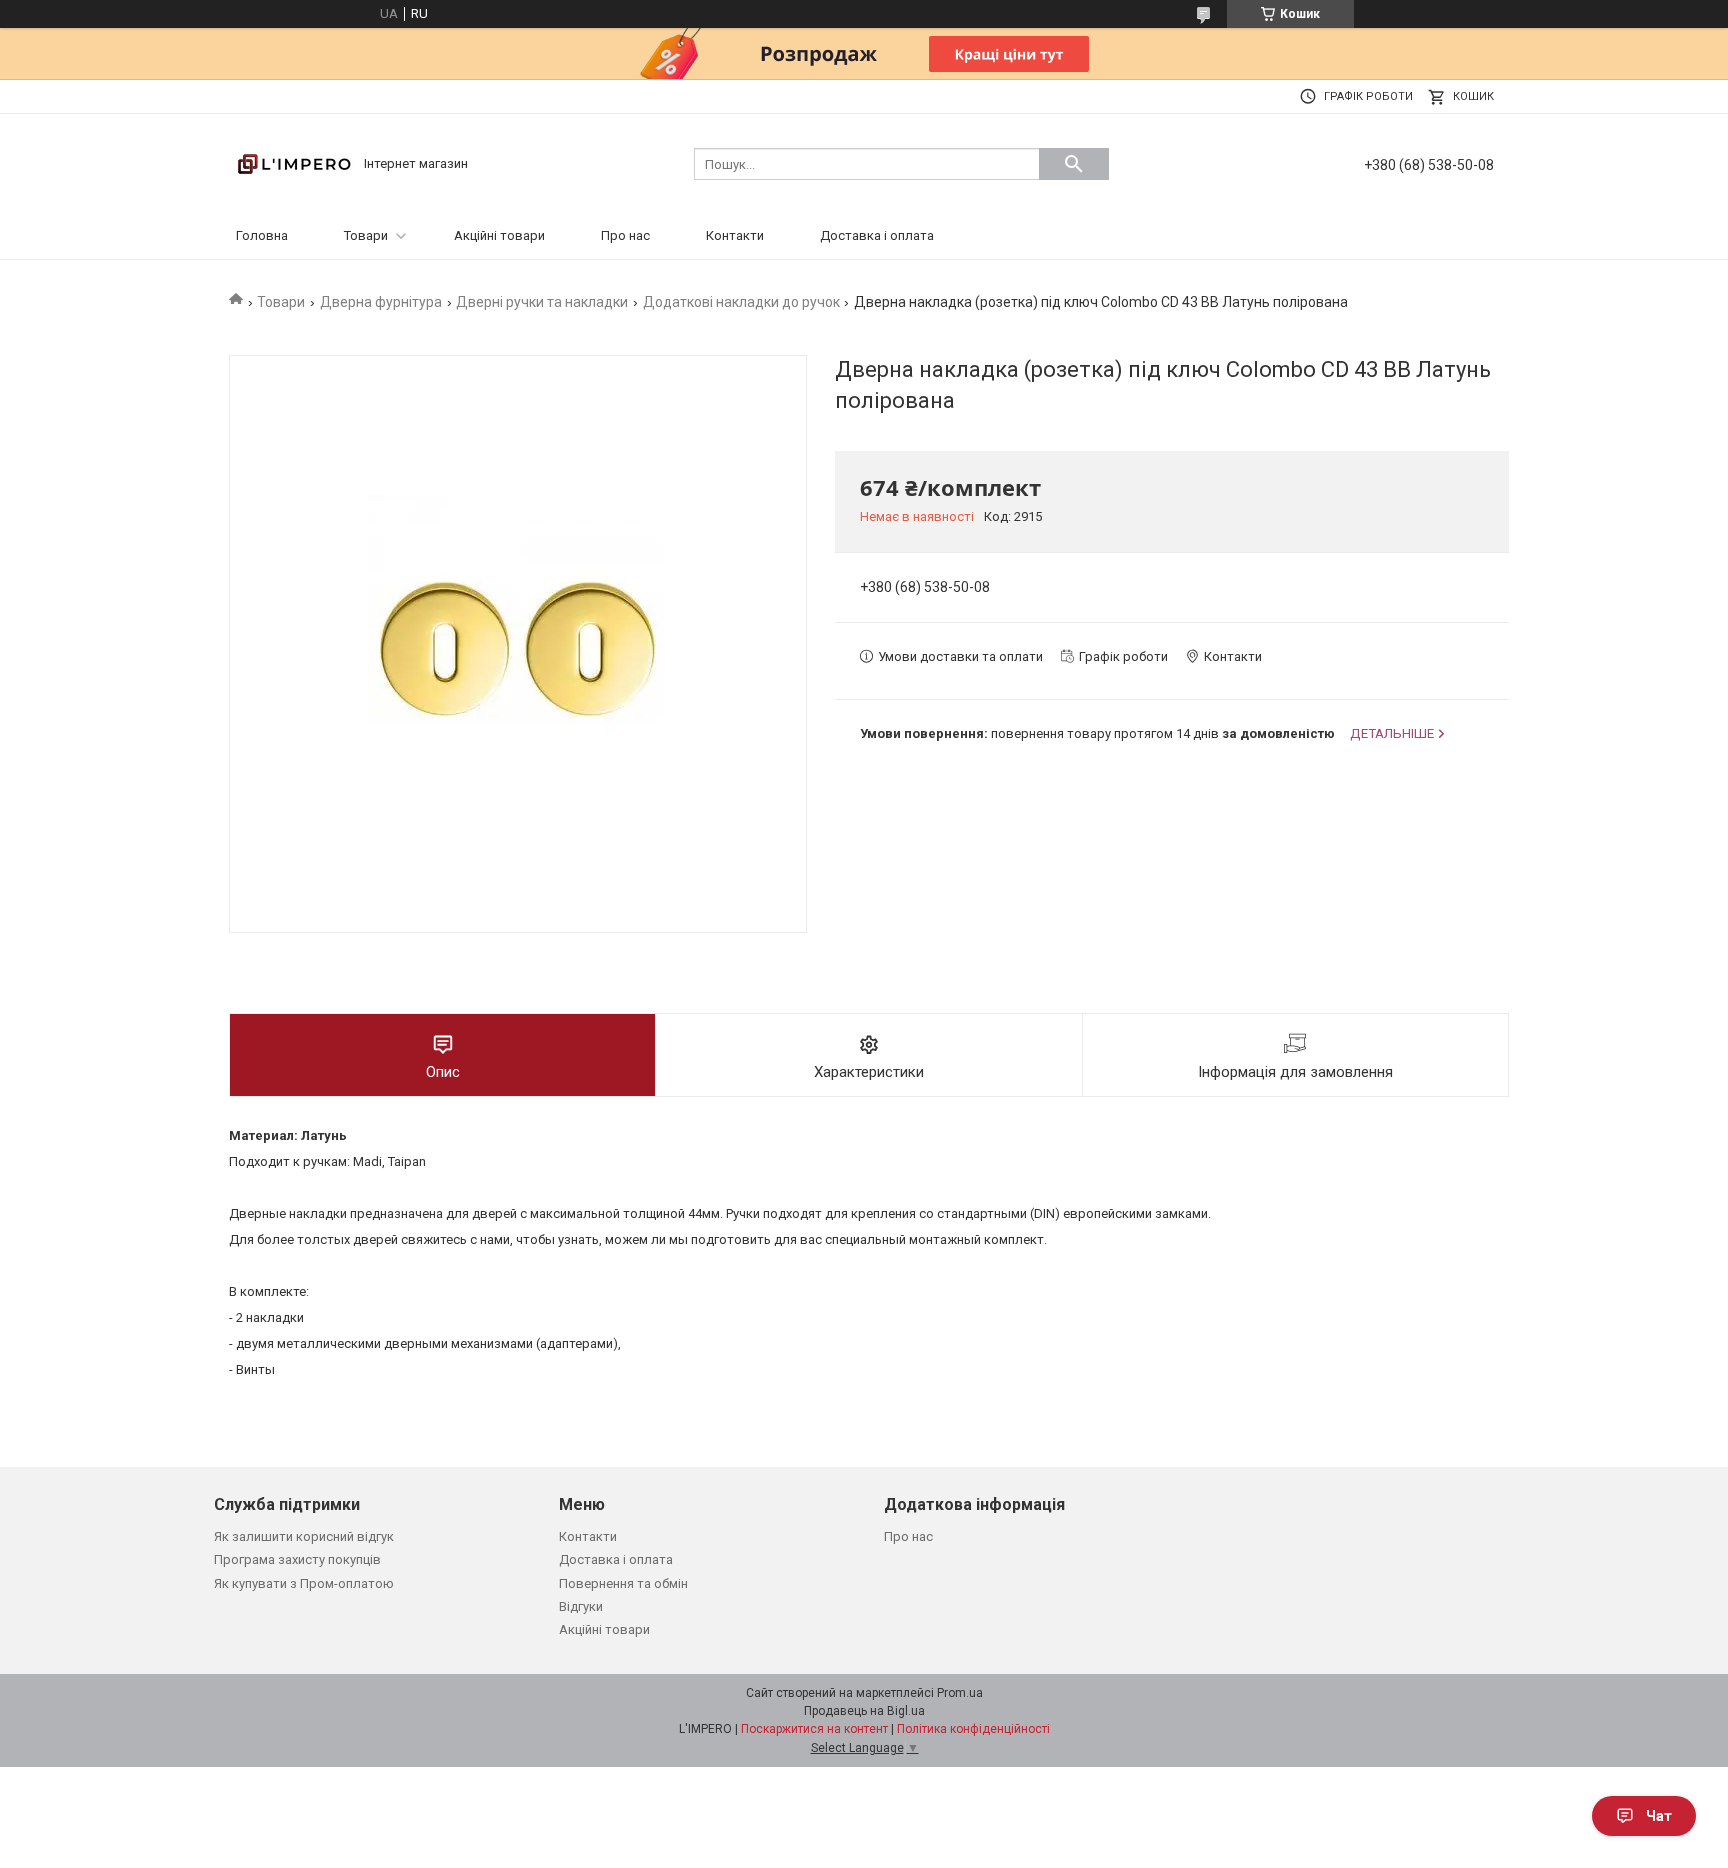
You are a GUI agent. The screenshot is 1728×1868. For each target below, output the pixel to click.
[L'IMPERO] (294, 162)
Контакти (735, 235)
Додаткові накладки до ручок (741, 302)
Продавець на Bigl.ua (864, 1711)
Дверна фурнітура (381, 302)
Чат (1659, 1816)
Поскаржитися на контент (814, 1729)
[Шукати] (1074, 164)
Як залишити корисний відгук (304, 1536)
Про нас (625, 235)
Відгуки (581, 1606)
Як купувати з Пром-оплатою (304, 1583)
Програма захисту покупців (297, 1559)
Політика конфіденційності (973, 1729)
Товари (366, 235)
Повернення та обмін (623, 1583)
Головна (262, 235)
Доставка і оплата (877, 235)
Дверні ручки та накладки (542, 302)
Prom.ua (960, 1693)
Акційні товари (499, 235)
